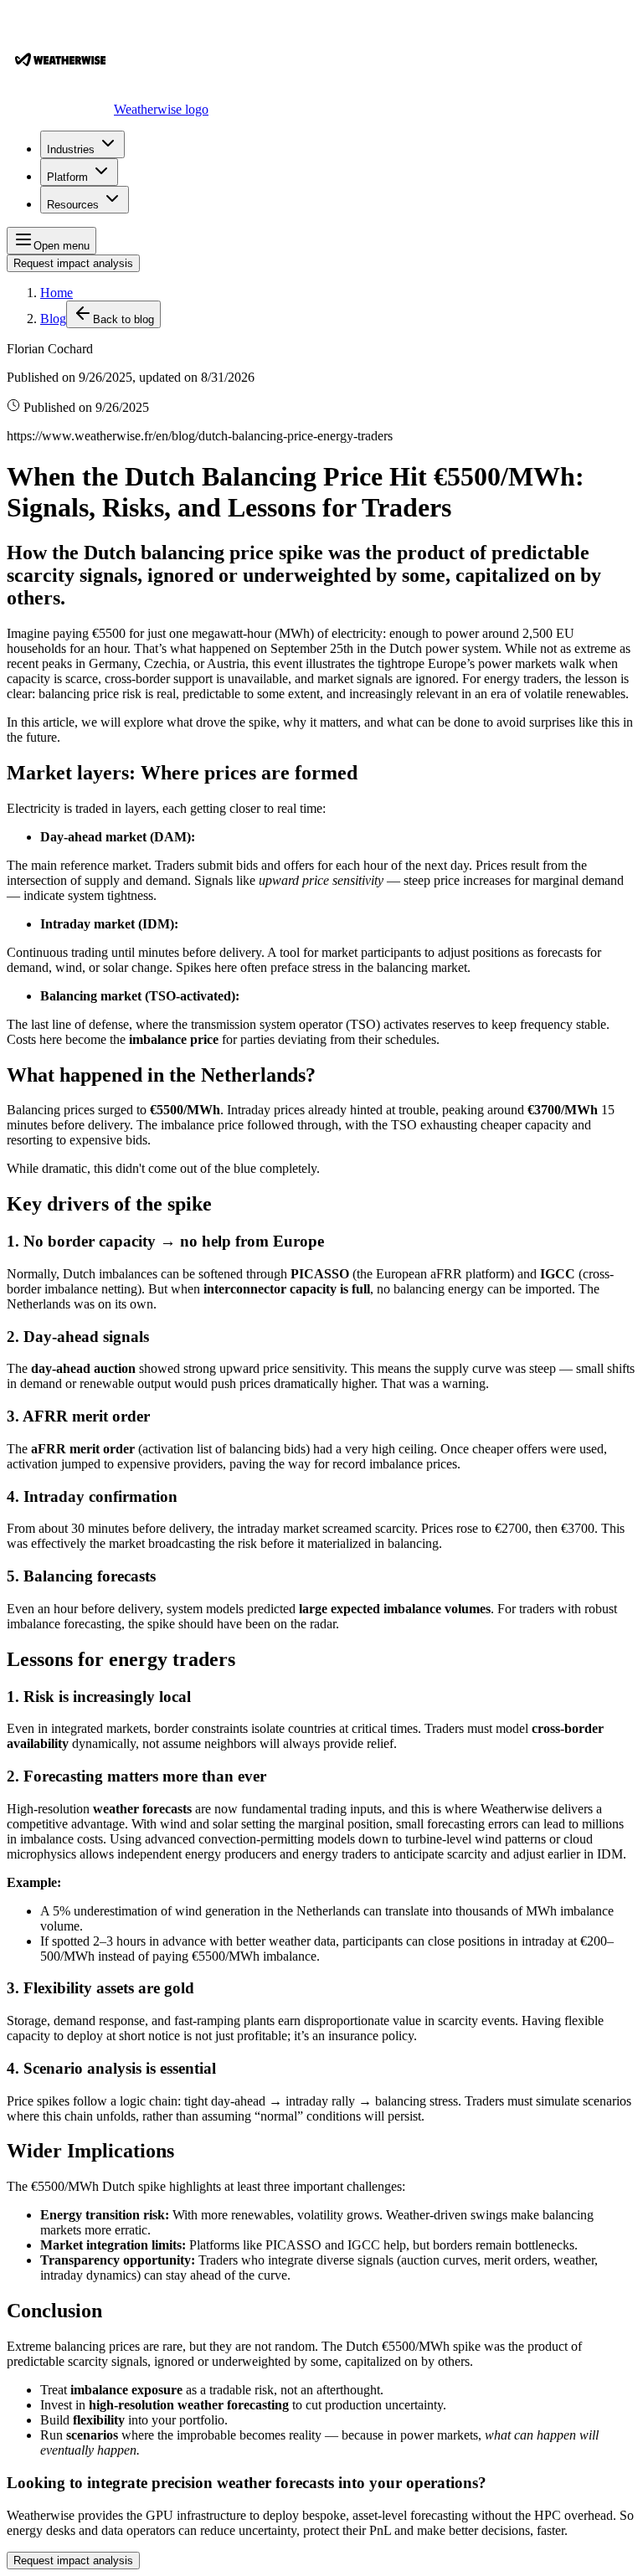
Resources (73, 205)
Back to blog (123, 319)
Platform (67, 177)
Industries (71, 149)
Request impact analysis (73, 263)
